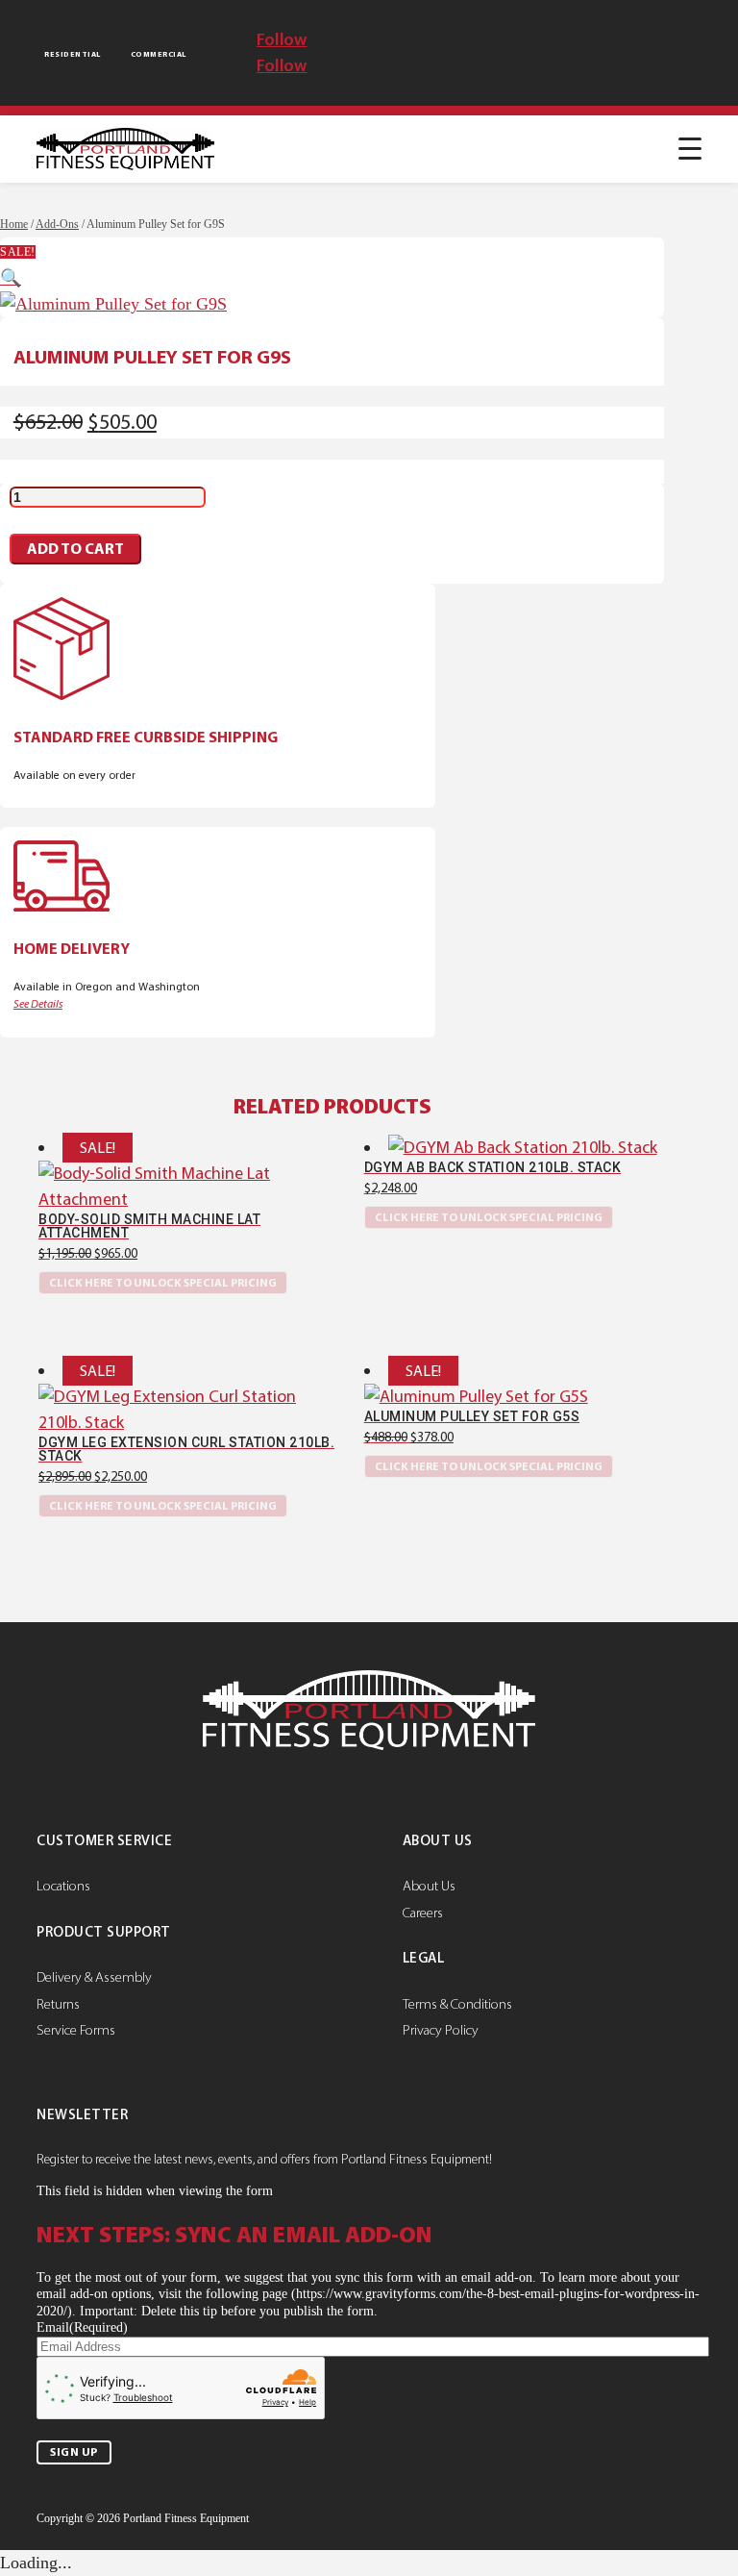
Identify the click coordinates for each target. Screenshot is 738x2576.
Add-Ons (57, 224)
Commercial (159, 54)
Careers (423, 1913)
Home (14, 224)
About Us (429, 1886)
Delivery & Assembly (94, 1977)
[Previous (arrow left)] (34, 1288)
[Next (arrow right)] (704, 1288)
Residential (73, 54)
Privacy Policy (441, 2030)
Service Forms (76, 2030)
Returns (58, 2004)
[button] (11, 278)
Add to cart (75, 549)
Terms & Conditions (457, 2004)
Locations (63, 1886)
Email (82, 2327)
